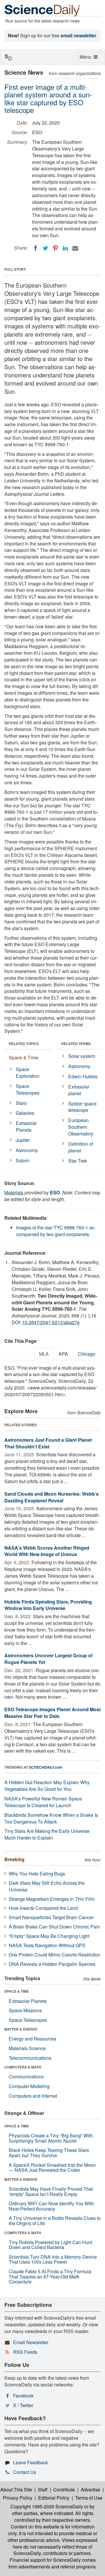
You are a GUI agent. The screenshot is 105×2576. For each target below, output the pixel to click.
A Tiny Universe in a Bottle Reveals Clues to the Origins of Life (55, 2221)
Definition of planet (81, 1147)
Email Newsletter (31, 2342)
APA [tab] (63, 1354)
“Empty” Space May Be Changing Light (49, 1936)
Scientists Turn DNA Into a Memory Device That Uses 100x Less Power (53, 2259)
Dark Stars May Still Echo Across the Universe (47, 1886)
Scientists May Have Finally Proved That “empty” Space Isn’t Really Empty (51, 2191)
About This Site (16, 2490)
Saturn (23, 1160)
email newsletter (78, 35)
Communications (26, 2077)
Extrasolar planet (79, 1090)
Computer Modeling (29, 2086)
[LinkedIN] (65, 248)
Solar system (82, 1056)
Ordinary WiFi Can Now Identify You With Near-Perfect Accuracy (51, 2206)
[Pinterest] (55, 248)
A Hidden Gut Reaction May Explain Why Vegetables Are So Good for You (47, 1786)
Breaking (14, 1859)
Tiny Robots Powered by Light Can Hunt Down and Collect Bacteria (50, 2245)
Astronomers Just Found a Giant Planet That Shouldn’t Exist (48, 1443)
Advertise (91, 2490)
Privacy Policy (18, 2498)
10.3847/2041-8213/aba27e (51, 1322)
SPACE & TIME (17, 1991)
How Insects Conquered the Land (43, 1908)
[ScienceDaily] (42, 10)
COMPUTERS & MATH (23, 2067)
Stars (21, 1103)
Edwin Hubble (83, 1076)
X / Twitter (23, 2405)
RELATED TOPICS (24, 1044)
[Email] (75, 248)
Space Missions (25, 2010)
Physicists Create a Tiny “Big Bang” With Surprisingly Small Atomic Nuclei (51, 2138)
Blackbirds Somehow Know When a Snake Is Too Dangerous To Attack (51, 1818)
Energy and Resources (33, 2039)
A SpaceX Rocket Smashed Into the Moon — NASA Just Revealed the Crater (52, 2168)
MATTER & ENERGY (21, 2029)
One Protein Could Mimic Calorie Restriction (55, 1955)
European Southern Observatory (81, 1127)
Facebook (23, 2396)
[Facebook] (36, 248)
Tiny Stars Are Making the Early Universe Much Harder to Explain (47, 1834)
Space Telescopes (28, 1089)
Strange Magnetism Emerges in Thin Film (52, 1899)
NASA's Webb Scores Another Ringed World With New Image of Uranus (47, 1551)
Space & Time (23, 1057)
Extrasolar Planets (26, 1126)
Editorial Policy (54, 2498)
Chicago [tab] (87, 1354)
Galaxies (25, 1113)
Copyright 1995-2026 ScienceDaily (47, 2506)
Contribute (64, 2490)
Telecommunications (30, 2058)
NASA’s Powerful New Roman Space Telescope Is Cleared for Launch (43, 1802)
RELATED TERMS (76, 1044)
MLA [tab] (44, 1354)
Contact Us (25, 2472)
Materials (14, 1192)
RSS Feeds (25, 2352)
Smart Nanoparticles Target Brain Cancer (51, 1917)
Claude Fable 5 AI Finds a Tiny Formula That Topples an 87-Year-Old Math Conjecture (50, 2276)
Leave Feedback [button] (30, 2462)
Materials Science (27, 2048)
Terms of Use (89, 2498)
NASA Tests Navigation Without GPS (47, 1945)
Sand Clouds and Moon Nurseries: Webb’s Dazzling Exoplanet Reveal (51, 1497)
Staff (43, 2490)
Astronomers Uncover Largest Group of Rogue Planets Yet (48, 1659)
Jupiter (23, 1140)
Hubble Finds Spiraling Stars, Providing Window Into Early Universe (48, 1605)
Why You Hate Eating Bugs (37, 1874)
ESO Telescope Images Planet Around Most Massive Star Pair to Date (52, 1713)
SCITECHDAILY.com (46, 1767)
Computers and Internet (33, 2096)
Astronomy (27, 1150)
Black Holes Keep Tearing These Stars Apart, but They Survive (49, 2153)
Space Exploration (28, 1072)
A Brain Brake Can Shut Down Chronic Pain (54, 1927)
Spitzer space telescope (82, 1107)
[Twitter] (45, 248)
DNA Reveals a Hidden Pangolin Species (52, 1964)
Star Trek (78, 1161)
